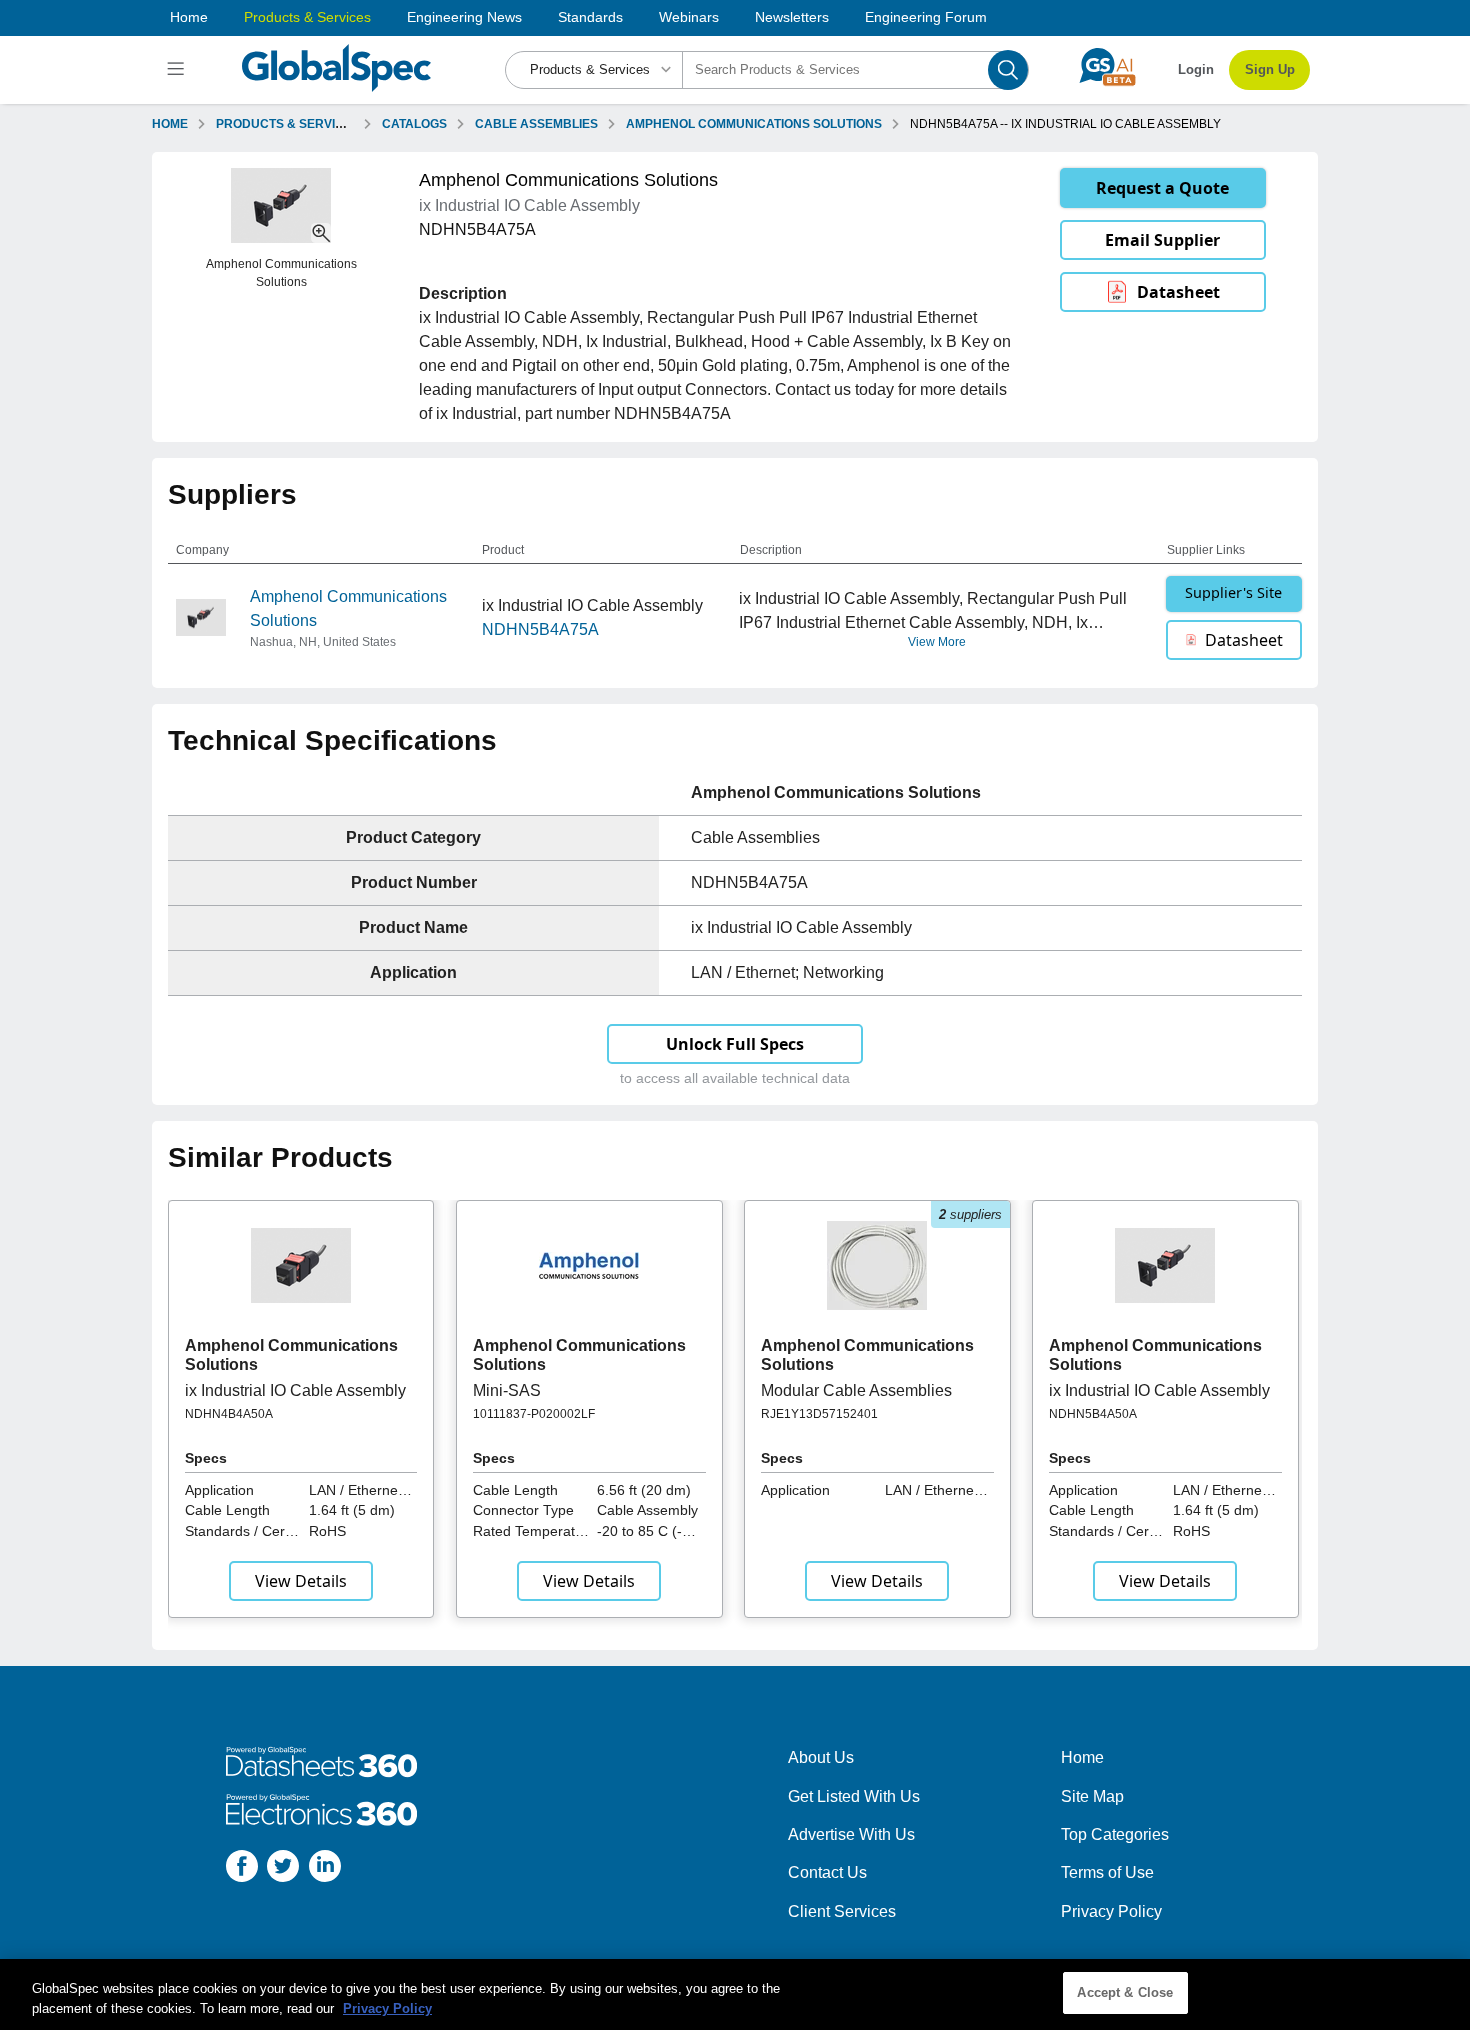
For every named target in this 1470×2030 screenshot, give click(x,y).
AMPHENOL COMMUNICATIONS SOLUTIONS (754, 124)
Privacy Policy (1111, 1911)
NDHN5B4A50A (1093, 1414)
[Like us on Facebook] (242, 1869)
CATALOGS (414, 124)
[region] (735, 1994)
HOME (170, 124)
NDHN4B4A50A (229, 1414)
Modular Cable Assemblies (856, 1390)
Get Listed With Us (854, 1796)
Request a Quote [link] (1162, 188)
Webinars (689, 17)
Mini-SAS (507, 1390)
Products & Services (307, 17)
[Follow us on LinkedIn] (325, 1869)
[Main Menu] (178, 70)
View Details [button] (301, 1581)
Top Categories (1115, 1834)
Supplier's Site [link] (1233, 592)
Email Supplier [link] (1162, 240)
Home (189, 17)
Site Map (1092, 1796)
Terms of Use (1107, 1872)
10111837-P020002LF (534, 1414)
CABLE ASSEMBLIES (536, 124)
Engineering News (464, 17)
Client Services (842, 1911)
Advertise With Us (851, 1834)
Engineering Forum (926, 17)
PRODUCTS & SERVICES (288, 124)
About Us (821, 1757)
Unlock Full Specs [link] (735, 1044)
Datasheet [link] (1178, 292)
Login (1196, 69)
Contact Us (827, 1872)
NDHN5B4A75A (540, 629)
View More (937, 642)
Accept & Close (1125, 1992)
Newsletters (792, 17)
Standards (590, 17)
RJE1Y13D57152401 (819, 1414)
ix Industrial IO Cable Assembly (295, 1390)
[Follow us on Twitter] (283, 1869)
